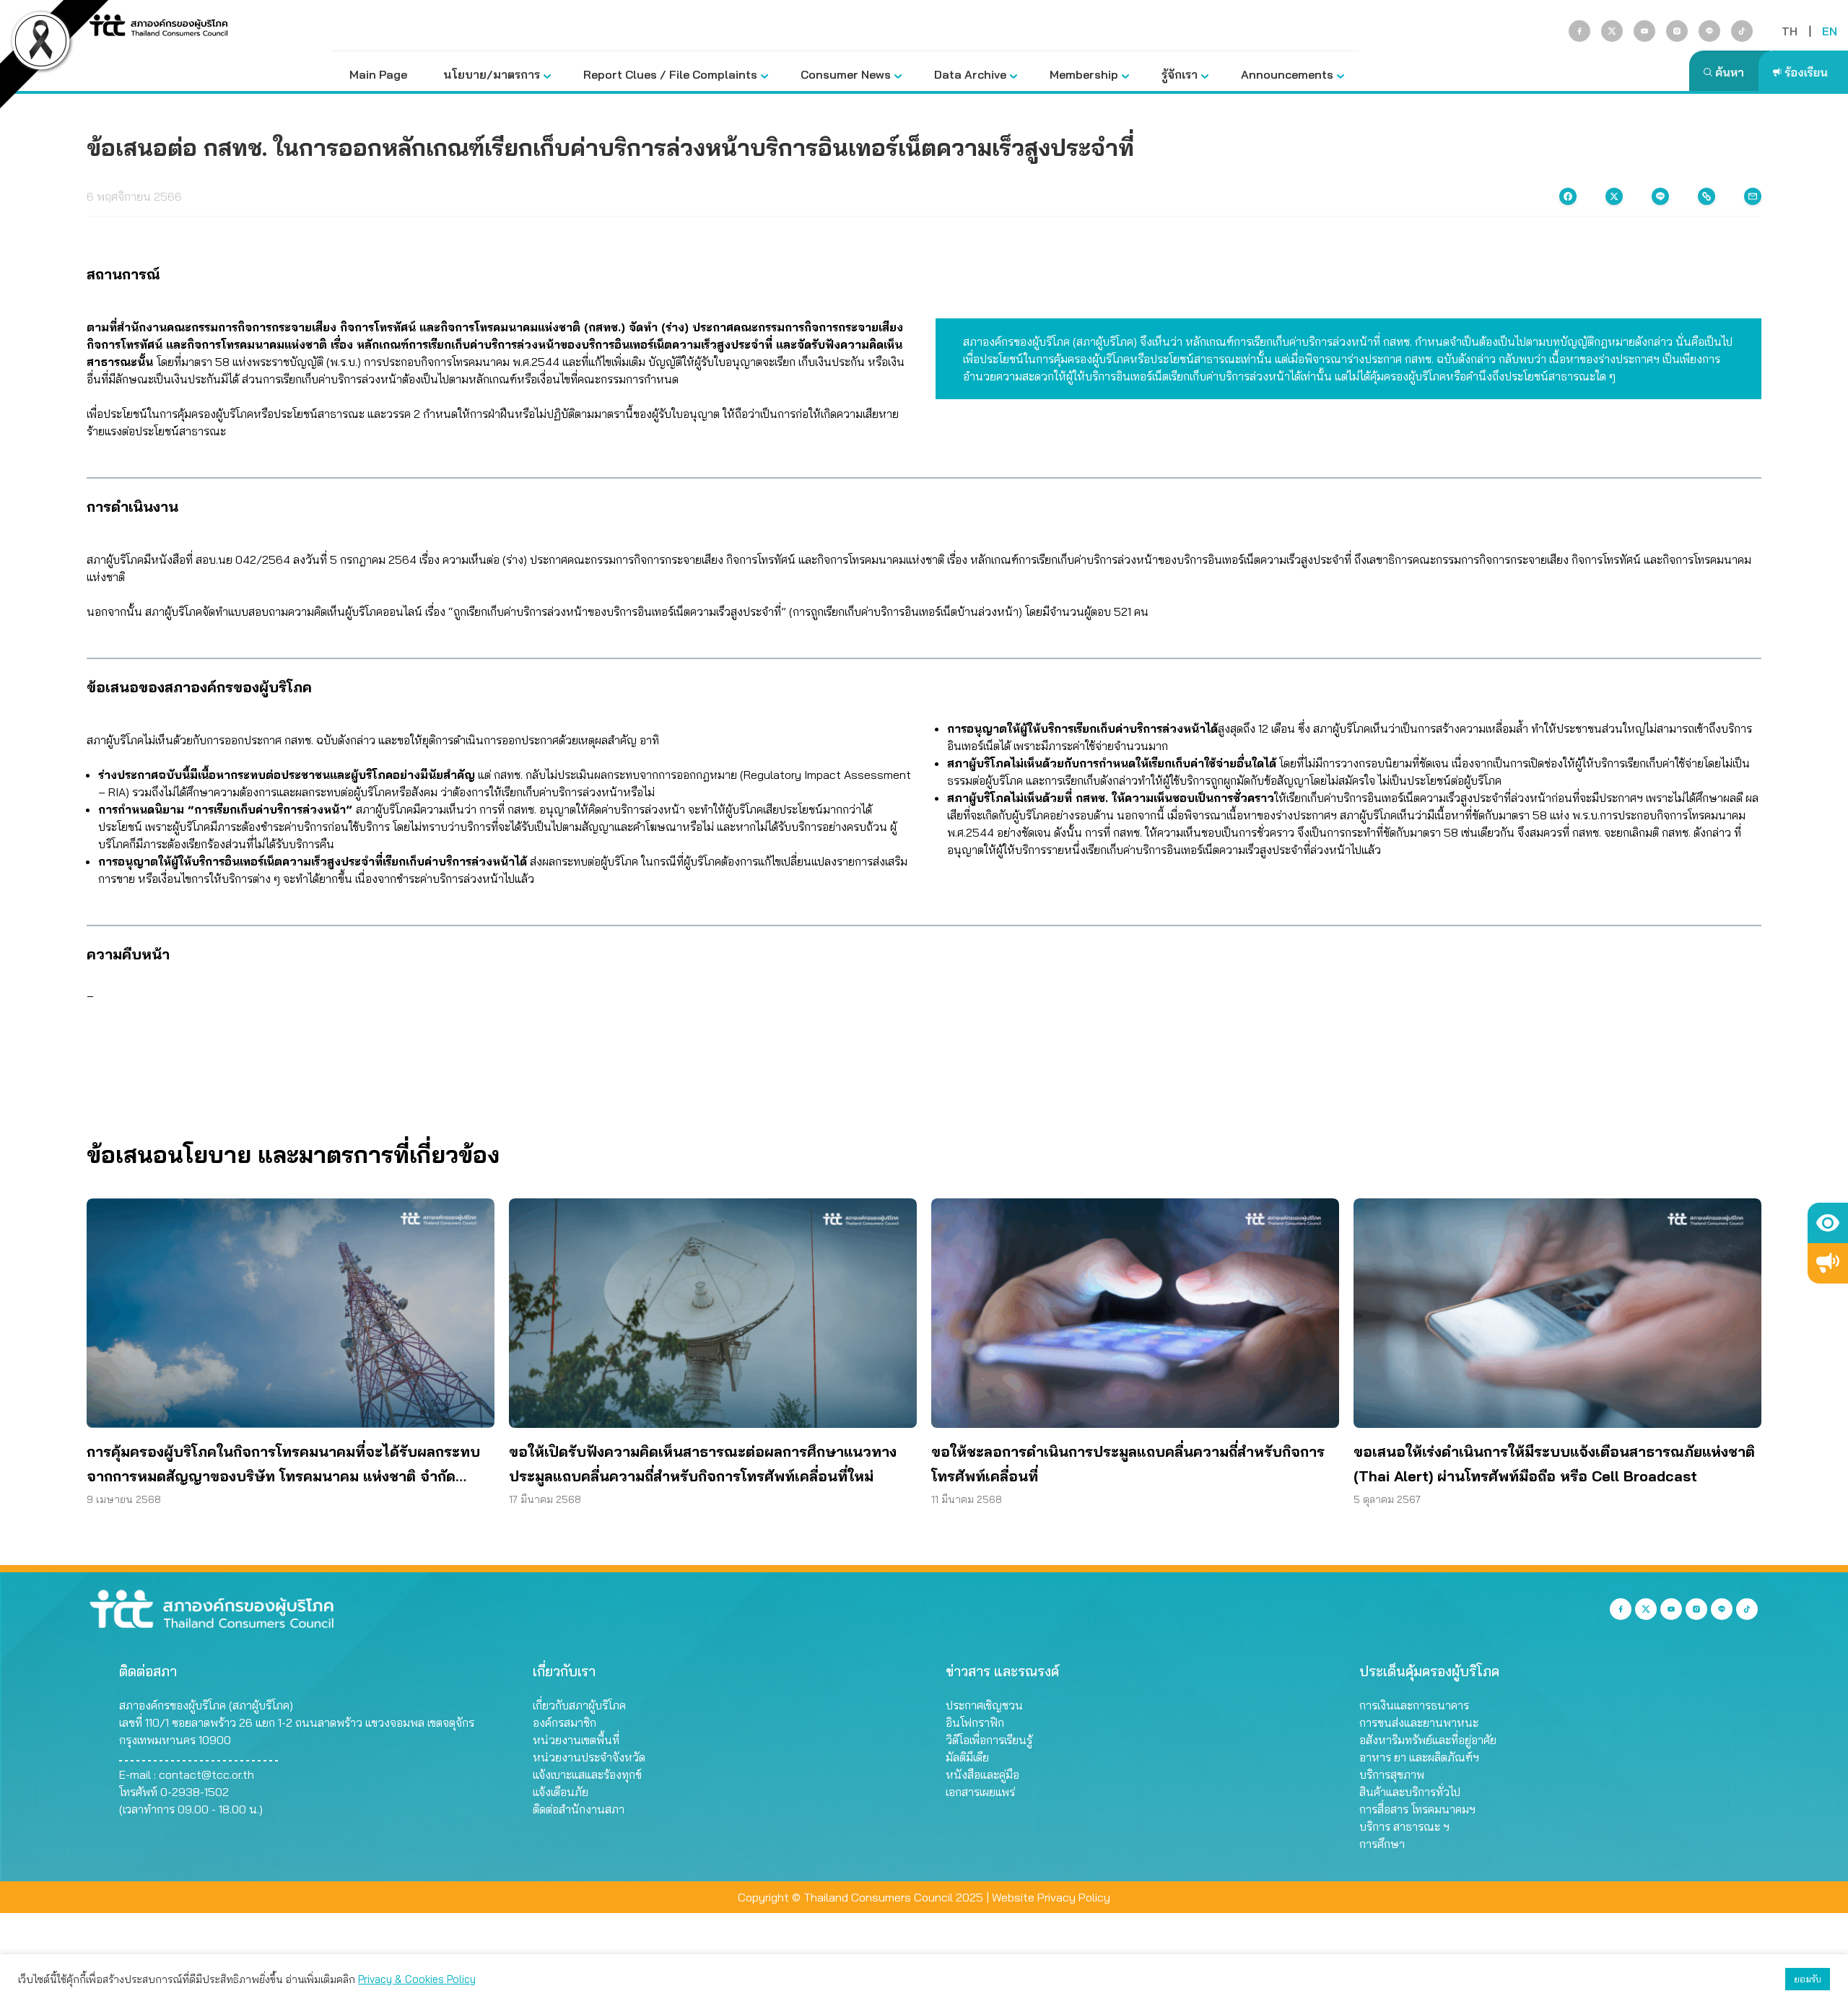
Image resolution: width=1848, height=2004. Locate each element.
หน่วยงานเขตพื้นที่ (576, 1740)
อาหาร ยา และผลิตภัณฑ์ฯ (1419, 1757)
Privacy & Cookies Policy (417, 1979)
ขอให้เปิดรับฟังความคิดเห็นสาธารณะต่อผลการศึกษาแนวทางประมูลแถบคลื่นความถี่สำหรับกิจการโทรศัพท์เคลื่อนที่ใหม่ (703, 1464)
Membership (1084, 74)
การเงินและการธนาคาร (1414, 1705)
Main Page (378, 74)
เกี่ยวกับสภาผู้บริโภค (579, 1705)
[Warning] (1828, 1263)
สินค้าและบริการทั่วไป (1410, 1792)
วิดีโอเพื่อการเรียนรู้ (989, 1740)
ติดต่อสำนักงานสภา (579, 1809)
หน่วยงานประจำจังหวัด (589, 1757)
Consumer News (846, 74)
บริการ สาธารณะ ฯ (1404, 1826)
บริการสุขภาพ (1392, 1774)
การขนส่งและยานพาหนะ (1419, 1722)
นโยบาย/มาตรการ (492, 74)
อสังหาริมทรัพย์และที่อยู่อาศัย (1428, 1740)
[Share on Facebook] (1568, 196)
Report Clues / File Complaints (670, 74)
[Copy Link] (1707, 196)
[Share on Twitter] (1614, 196)
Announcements (1287, 74)
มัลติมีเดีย (967, 1757)
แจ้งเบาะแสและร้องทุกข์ (587, 1774)
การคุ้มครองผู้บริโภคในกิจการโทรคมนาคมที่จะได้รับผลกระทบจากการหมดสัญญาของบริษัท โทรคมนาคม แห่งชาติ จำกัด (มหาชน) (283, 1465)
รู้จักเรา (1180, 74)
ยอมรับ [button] (1808, 1979)
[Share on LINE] (1660, 196)
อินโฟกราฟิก (975, 1722)
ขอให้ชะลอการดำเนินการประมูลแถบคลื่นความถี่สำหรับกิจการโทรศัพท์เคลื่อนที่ (1128, 1464)
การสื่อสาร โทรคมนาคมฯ (1417, 1809)
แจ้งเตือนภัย (561, 1792)
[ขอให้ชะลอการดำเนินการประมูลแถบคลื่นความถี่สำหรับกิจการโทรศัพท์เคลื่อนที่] (1135, 1313)
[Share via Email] (1753, 196)
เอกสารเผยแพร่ (980, 1792)
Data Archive (970, 74)
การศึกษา (1382, 1844)
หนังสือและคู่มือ (982, 1774)
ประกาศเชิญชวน (984, 1705)
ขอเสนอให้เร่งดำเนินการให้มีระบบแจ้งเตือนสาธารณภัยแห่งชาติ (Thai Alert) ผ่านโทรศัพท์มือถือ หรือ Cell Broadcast (1554, 1464)
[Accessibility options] (1828, 1223)
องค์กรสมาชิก (565, 1722)
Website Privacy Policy (1051, 1897)
